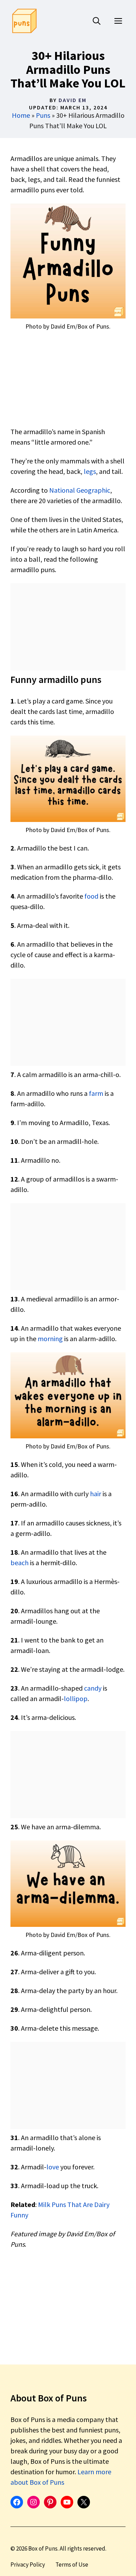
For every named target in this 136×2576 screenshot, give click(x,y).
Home (21, 115)
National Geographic (80, 490)
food (91, 896)
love (53, 2167)
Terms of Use (72, 2565)
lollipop (76, 1698)
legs (90, 471)
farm (96, 1093)
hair (96, 1494)
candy (93, 1688)
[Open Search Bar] (97, 21)
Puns (43, 115)
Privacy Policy (28, 2565)
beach (20, 1563)
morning (50, 1339)
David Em (73, 100)
